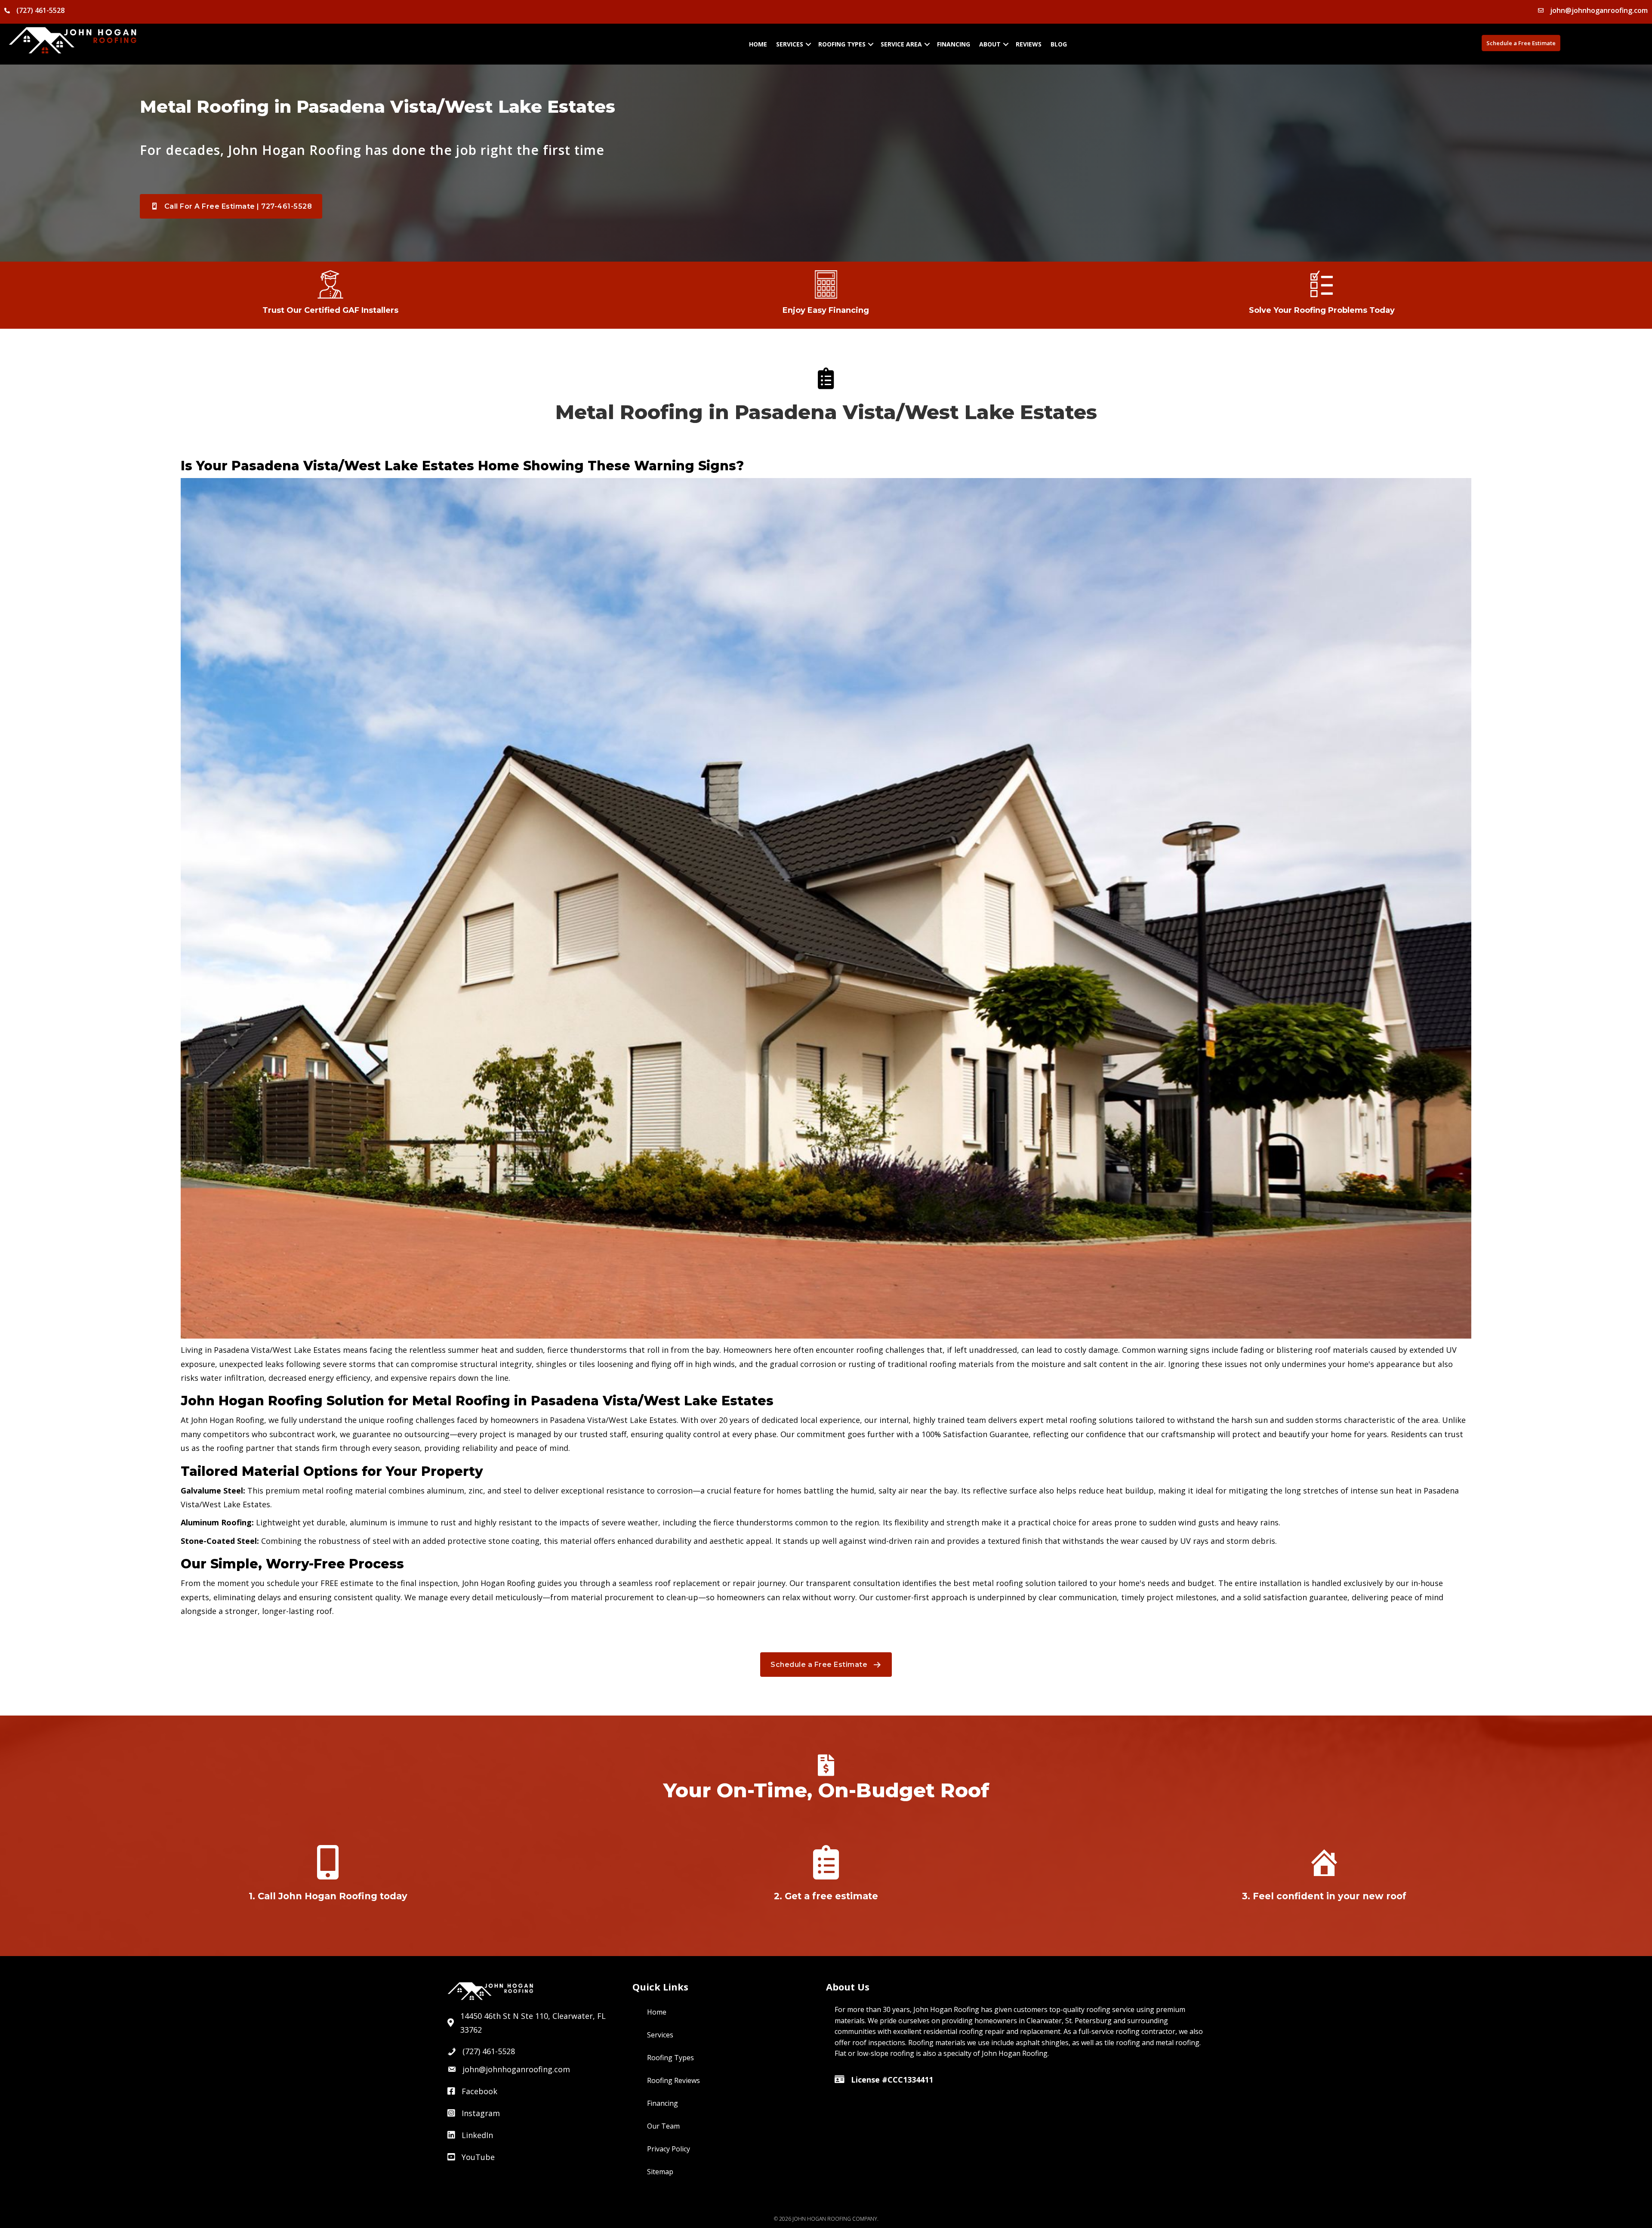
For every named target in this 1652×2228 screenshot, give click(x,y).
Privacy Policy (669, 2149)
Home (758, 44)
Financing (954, 44)
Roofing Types (842, 44)
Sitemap (660, 2172)
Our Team (663, 2126)
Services (790, 44)
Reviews (1029, 44)
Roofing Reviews (673, 2080)
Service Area (901, 44)
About (990, 44)
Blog (1059, 44)
